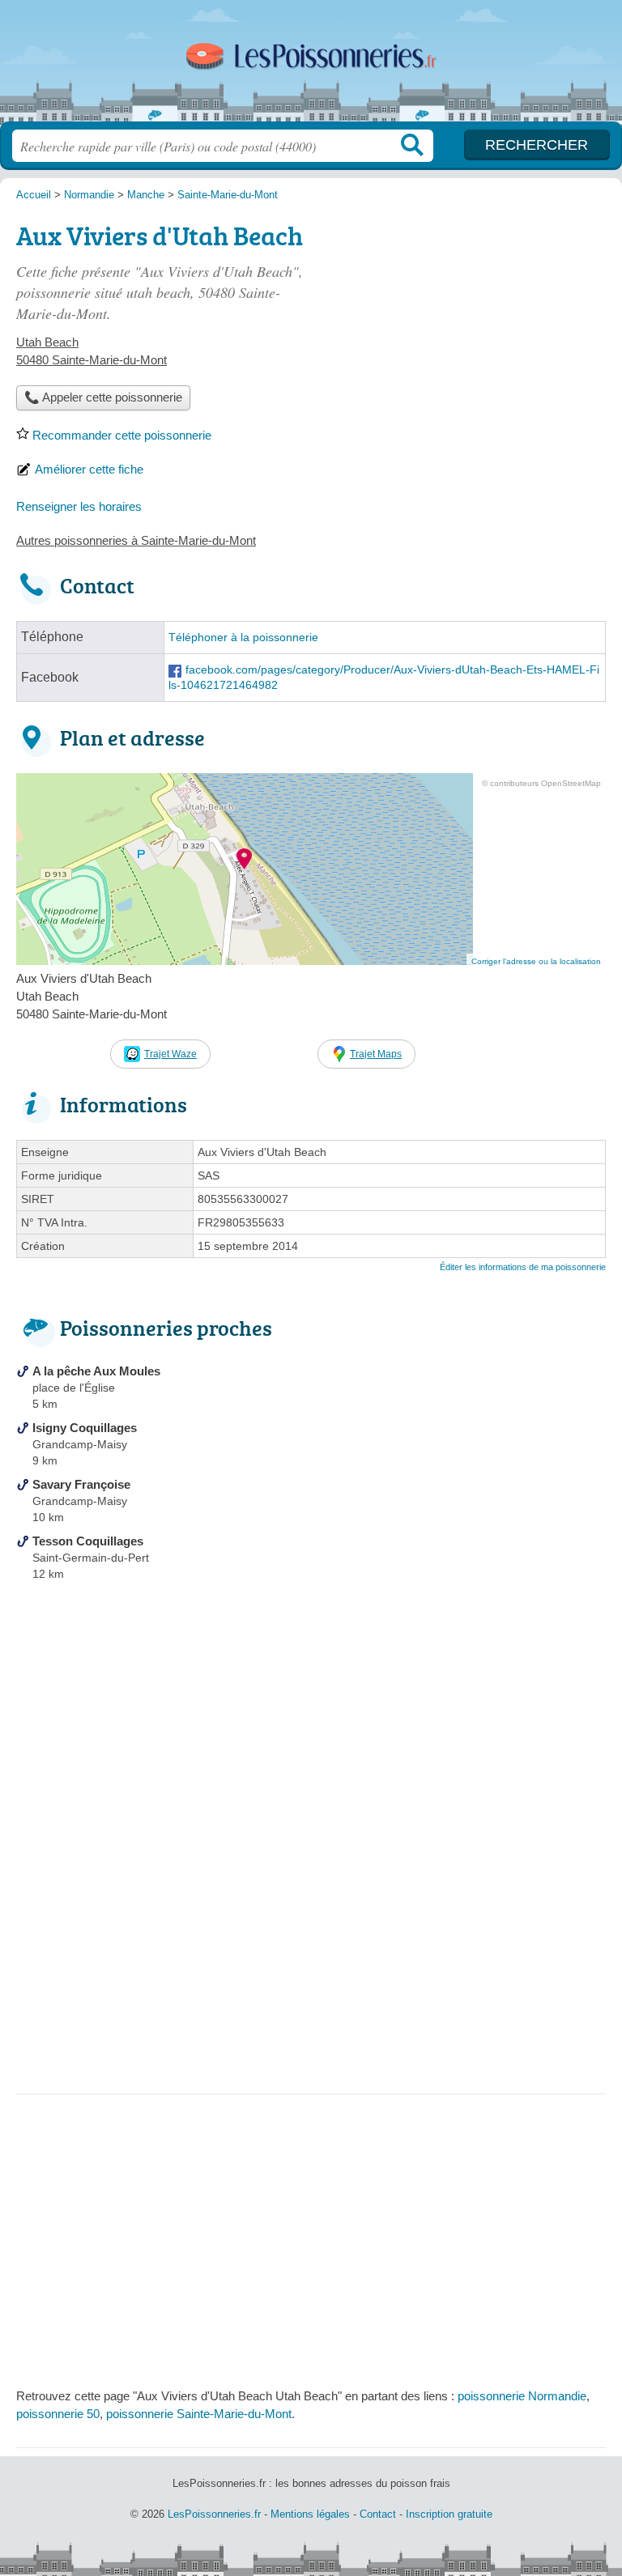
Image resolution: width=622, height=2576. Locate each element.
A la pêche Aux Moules (96, 1371)
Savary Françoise (81, 1484)
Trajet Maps (376, 1054)
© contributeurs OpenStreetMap (541, 783)
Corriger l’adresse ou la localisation (536, 961)
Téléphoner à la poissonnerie (243, 638)
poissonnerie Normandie (522, 2396)
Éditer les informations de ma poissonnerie (523, 1267)
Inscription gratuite (449, 2514)
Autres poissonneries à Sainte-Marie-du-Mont (136, 540)
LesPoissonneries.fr (311, 67)
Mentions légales (310, 2514)
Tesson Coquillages (88, 1541)
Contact (378, 2514)
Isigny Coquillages (85, 1428)
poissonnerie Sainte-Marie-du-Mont (199, 2414)
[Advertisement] (311, 1964)
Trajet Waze (170, 1054)
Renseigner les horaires (79, 506)
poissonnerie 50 (58, 2414)
